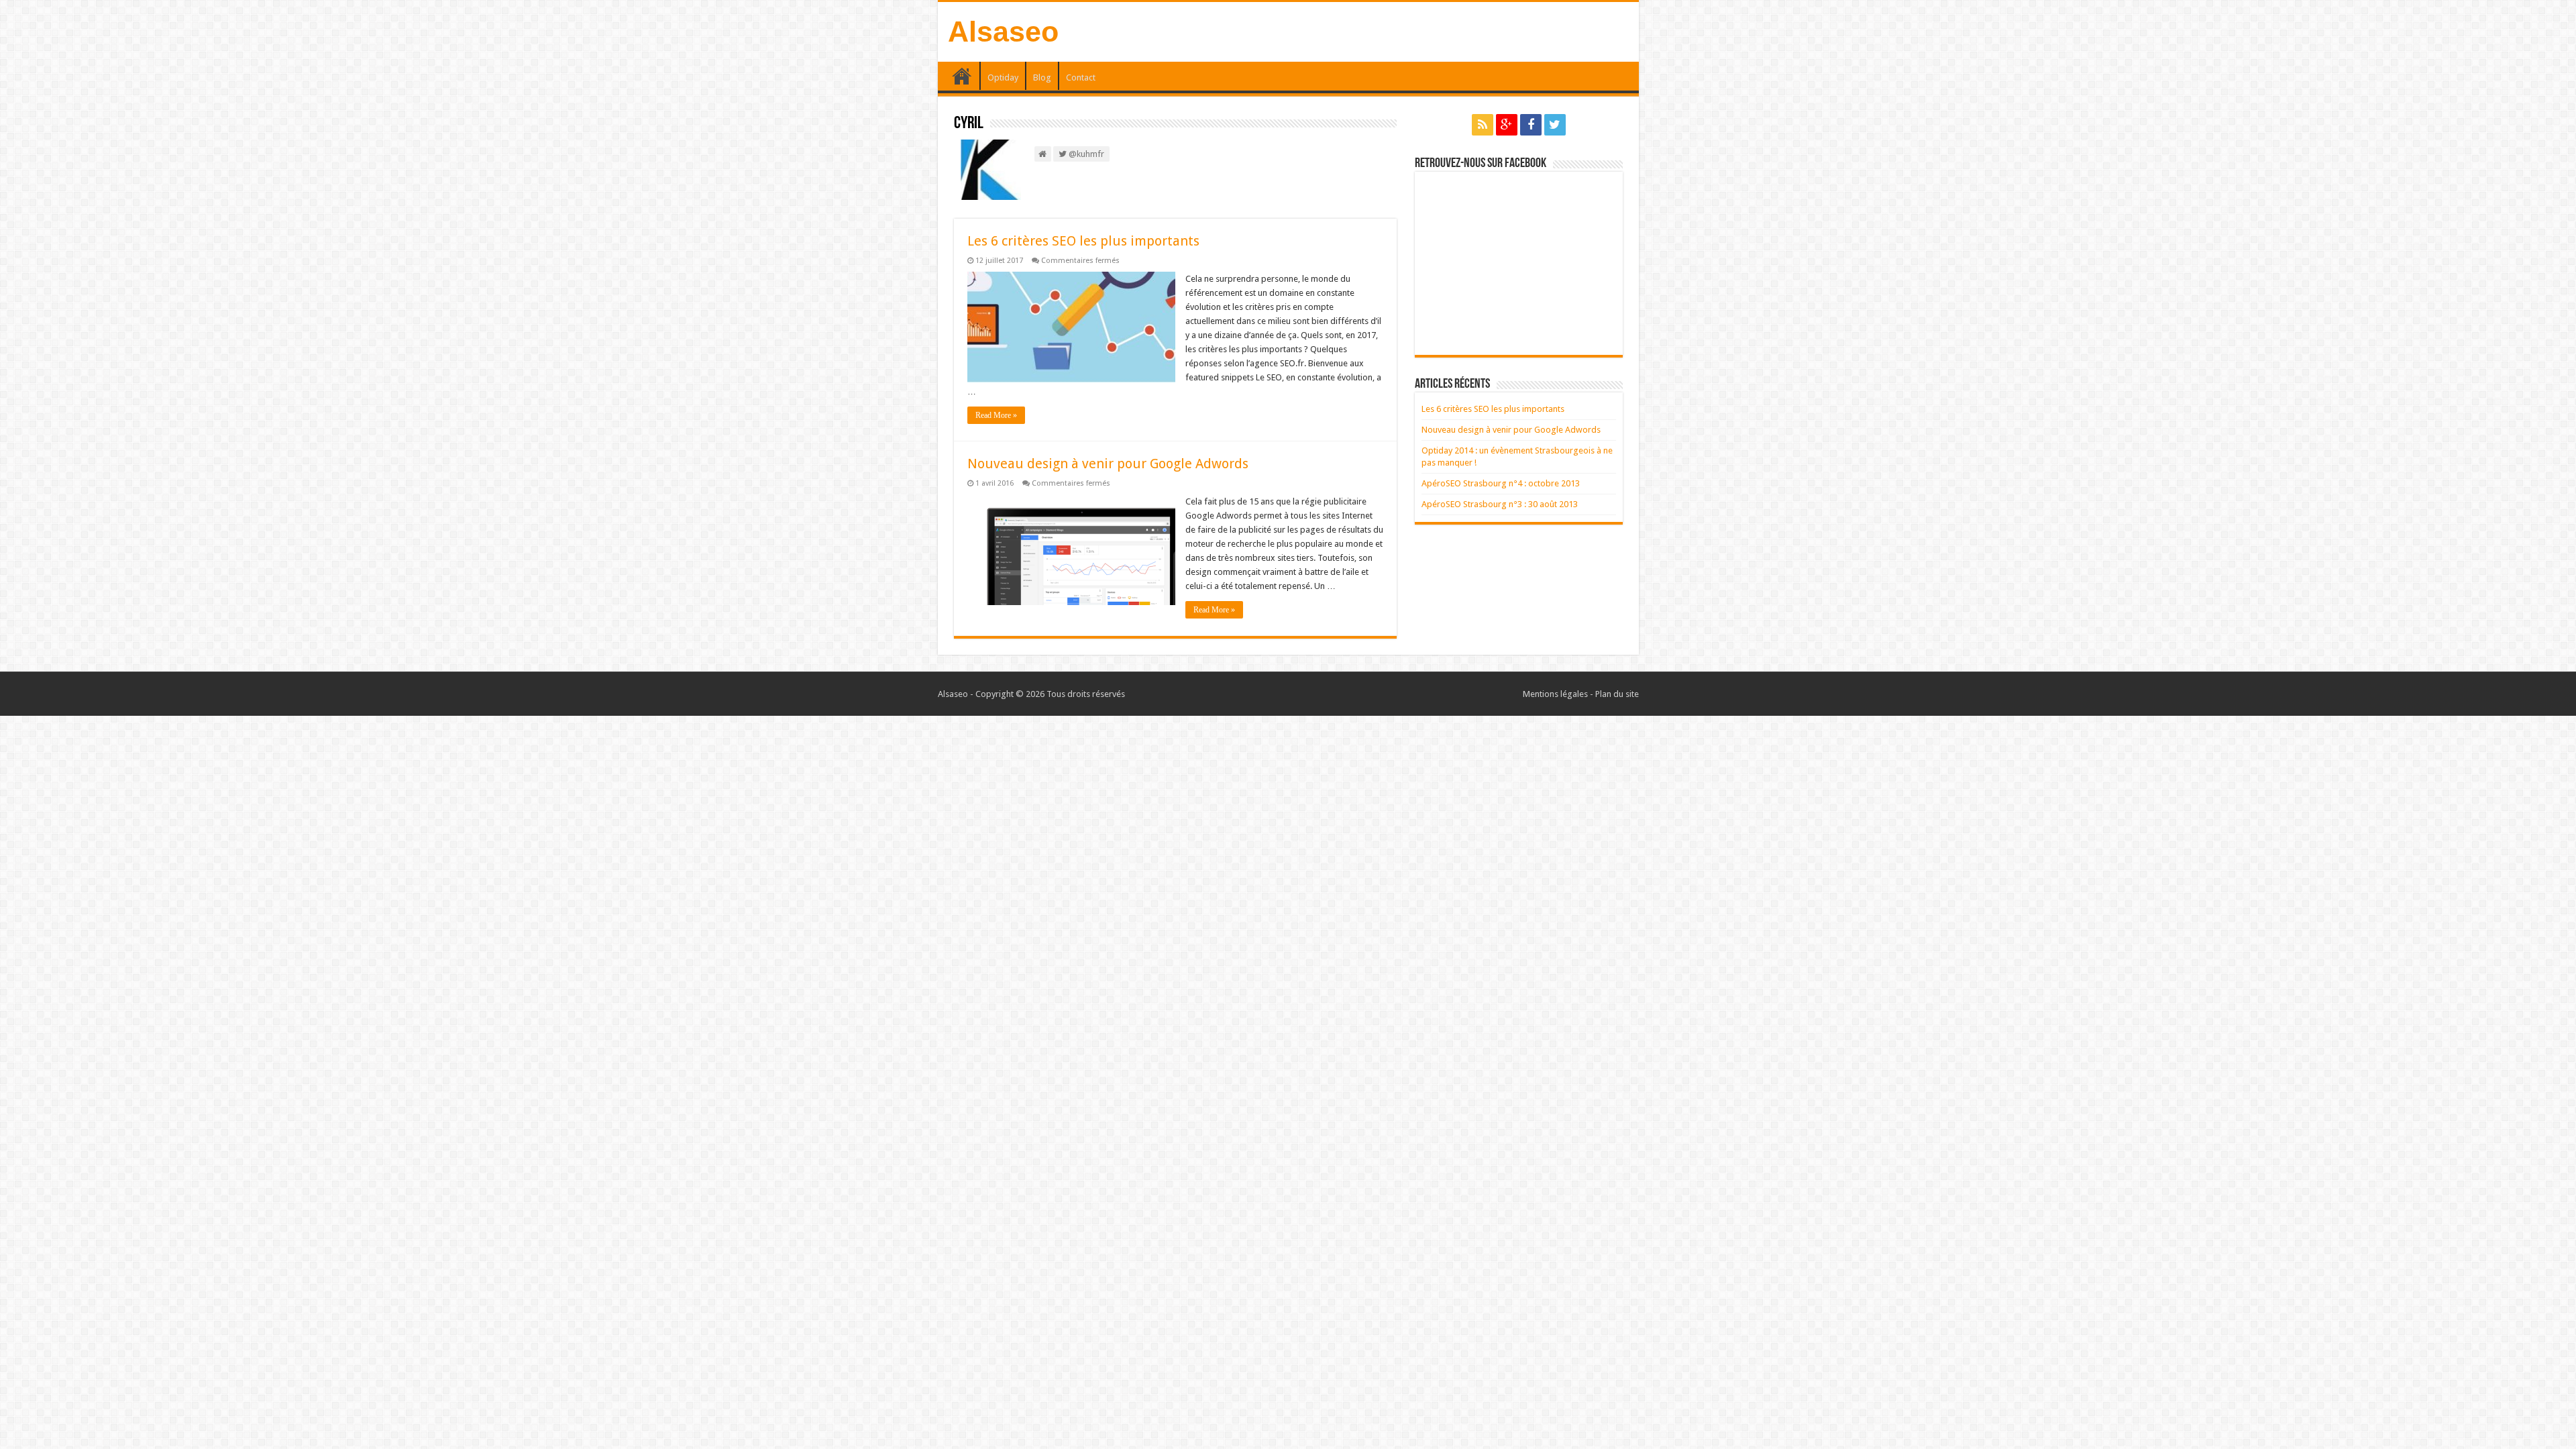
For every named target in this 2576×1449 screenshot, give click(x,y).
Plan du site (1617, 694)
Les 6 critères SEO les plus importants (1083, 241)
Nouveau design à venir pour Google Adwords (1108, 464)
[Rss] (1483, 125)
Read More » (996, 415)
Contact (1081, 77)
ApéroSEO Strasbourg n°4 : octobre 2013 (1501, 483)
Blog (1042, 77)
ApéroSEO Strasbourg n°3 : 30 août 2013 (1500, 504)
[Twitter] (1555, 125)
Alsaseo (1003, 32)
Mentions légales (1555, 694)
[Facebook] (1531, 125)
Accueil (962, 76)
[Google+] (1507, 125)
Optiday (1003, 77)
